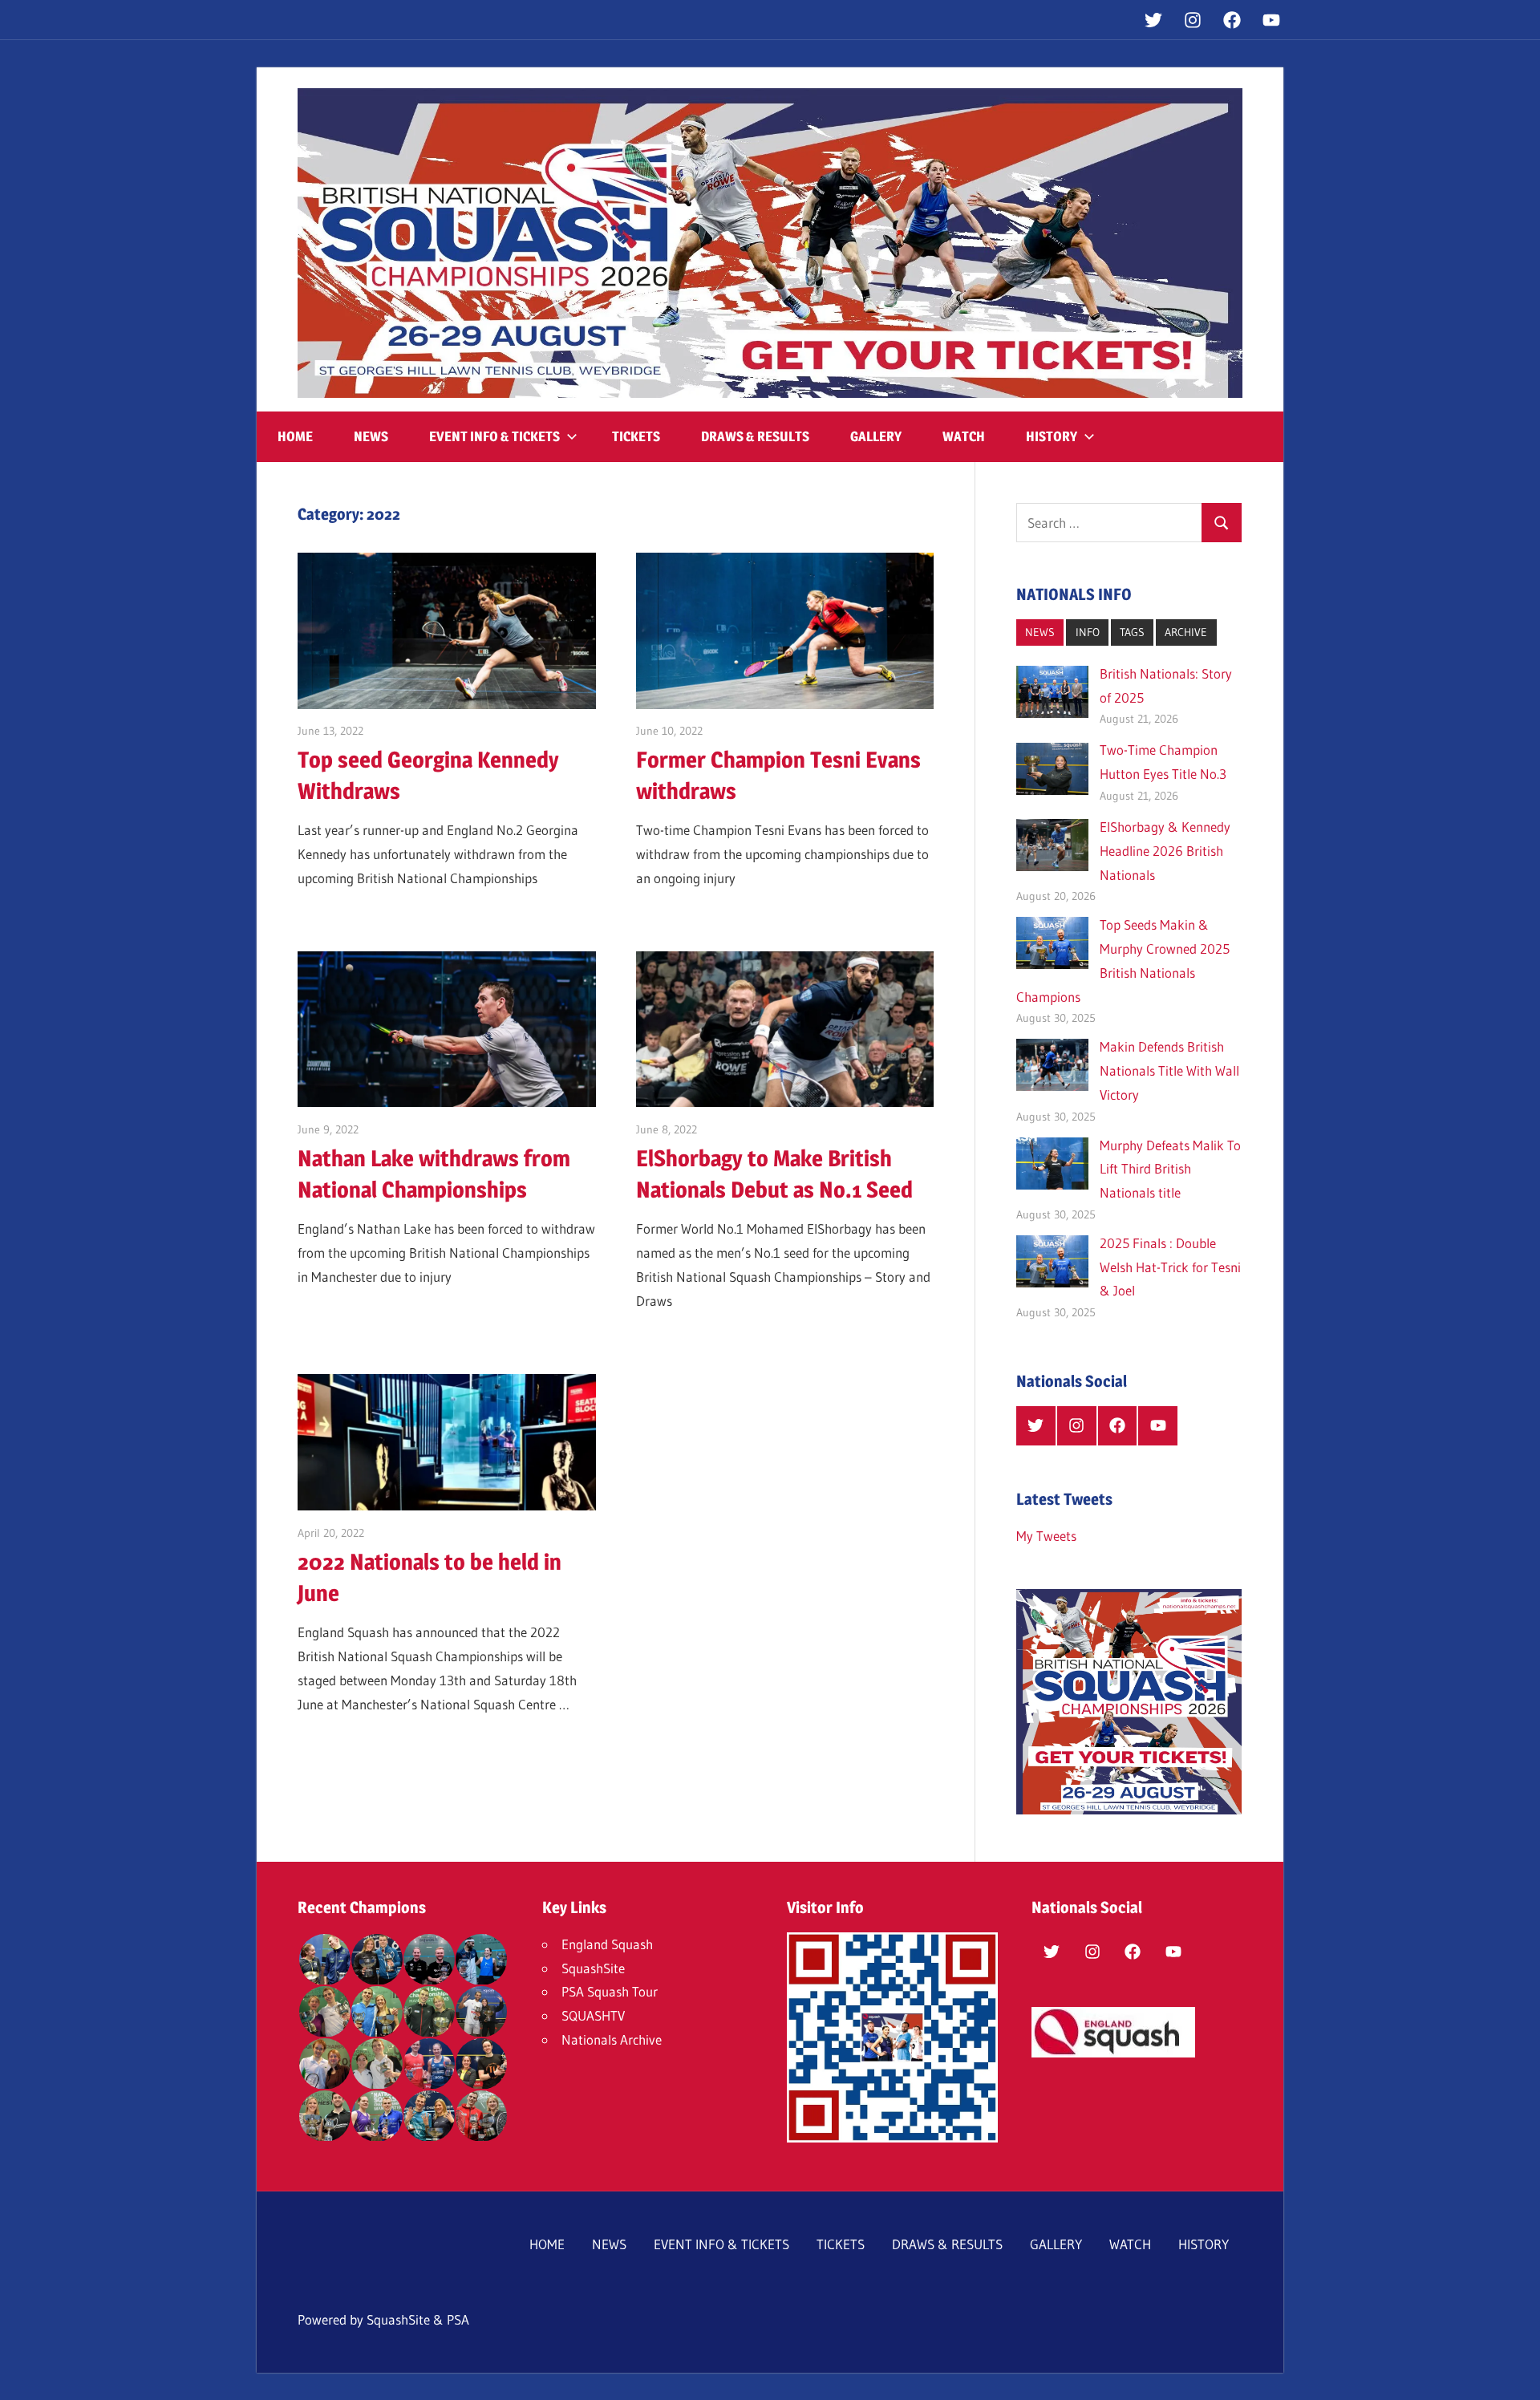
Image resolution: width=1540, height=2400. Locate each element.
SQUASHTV (593, 2015)
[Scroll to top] (1514, 2374)
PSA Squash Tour (610, 1991)
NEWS (371, 436)
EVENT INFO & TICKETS (494, 436)
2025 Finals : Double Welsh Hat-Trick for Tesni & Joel (1170, 1267)
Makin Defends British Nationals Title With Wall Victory (1169, 1070)
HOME (295, 436)
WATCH (964, 436)
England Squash (607, 1944)
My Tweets (1046, 1536)
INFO (1088, 632)
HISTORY (1052, 436)
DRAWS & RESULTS (755, 436)
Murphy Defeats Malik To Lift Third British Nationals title (1170, 1169)
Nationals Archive (612, 2039)
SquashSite (593, 1968)
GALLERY (876, 436)
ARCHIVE (1186, 632)
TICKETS (636, 436)
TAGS (1132, 632)
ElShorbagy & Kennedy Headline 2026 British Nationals (1165, 851)
